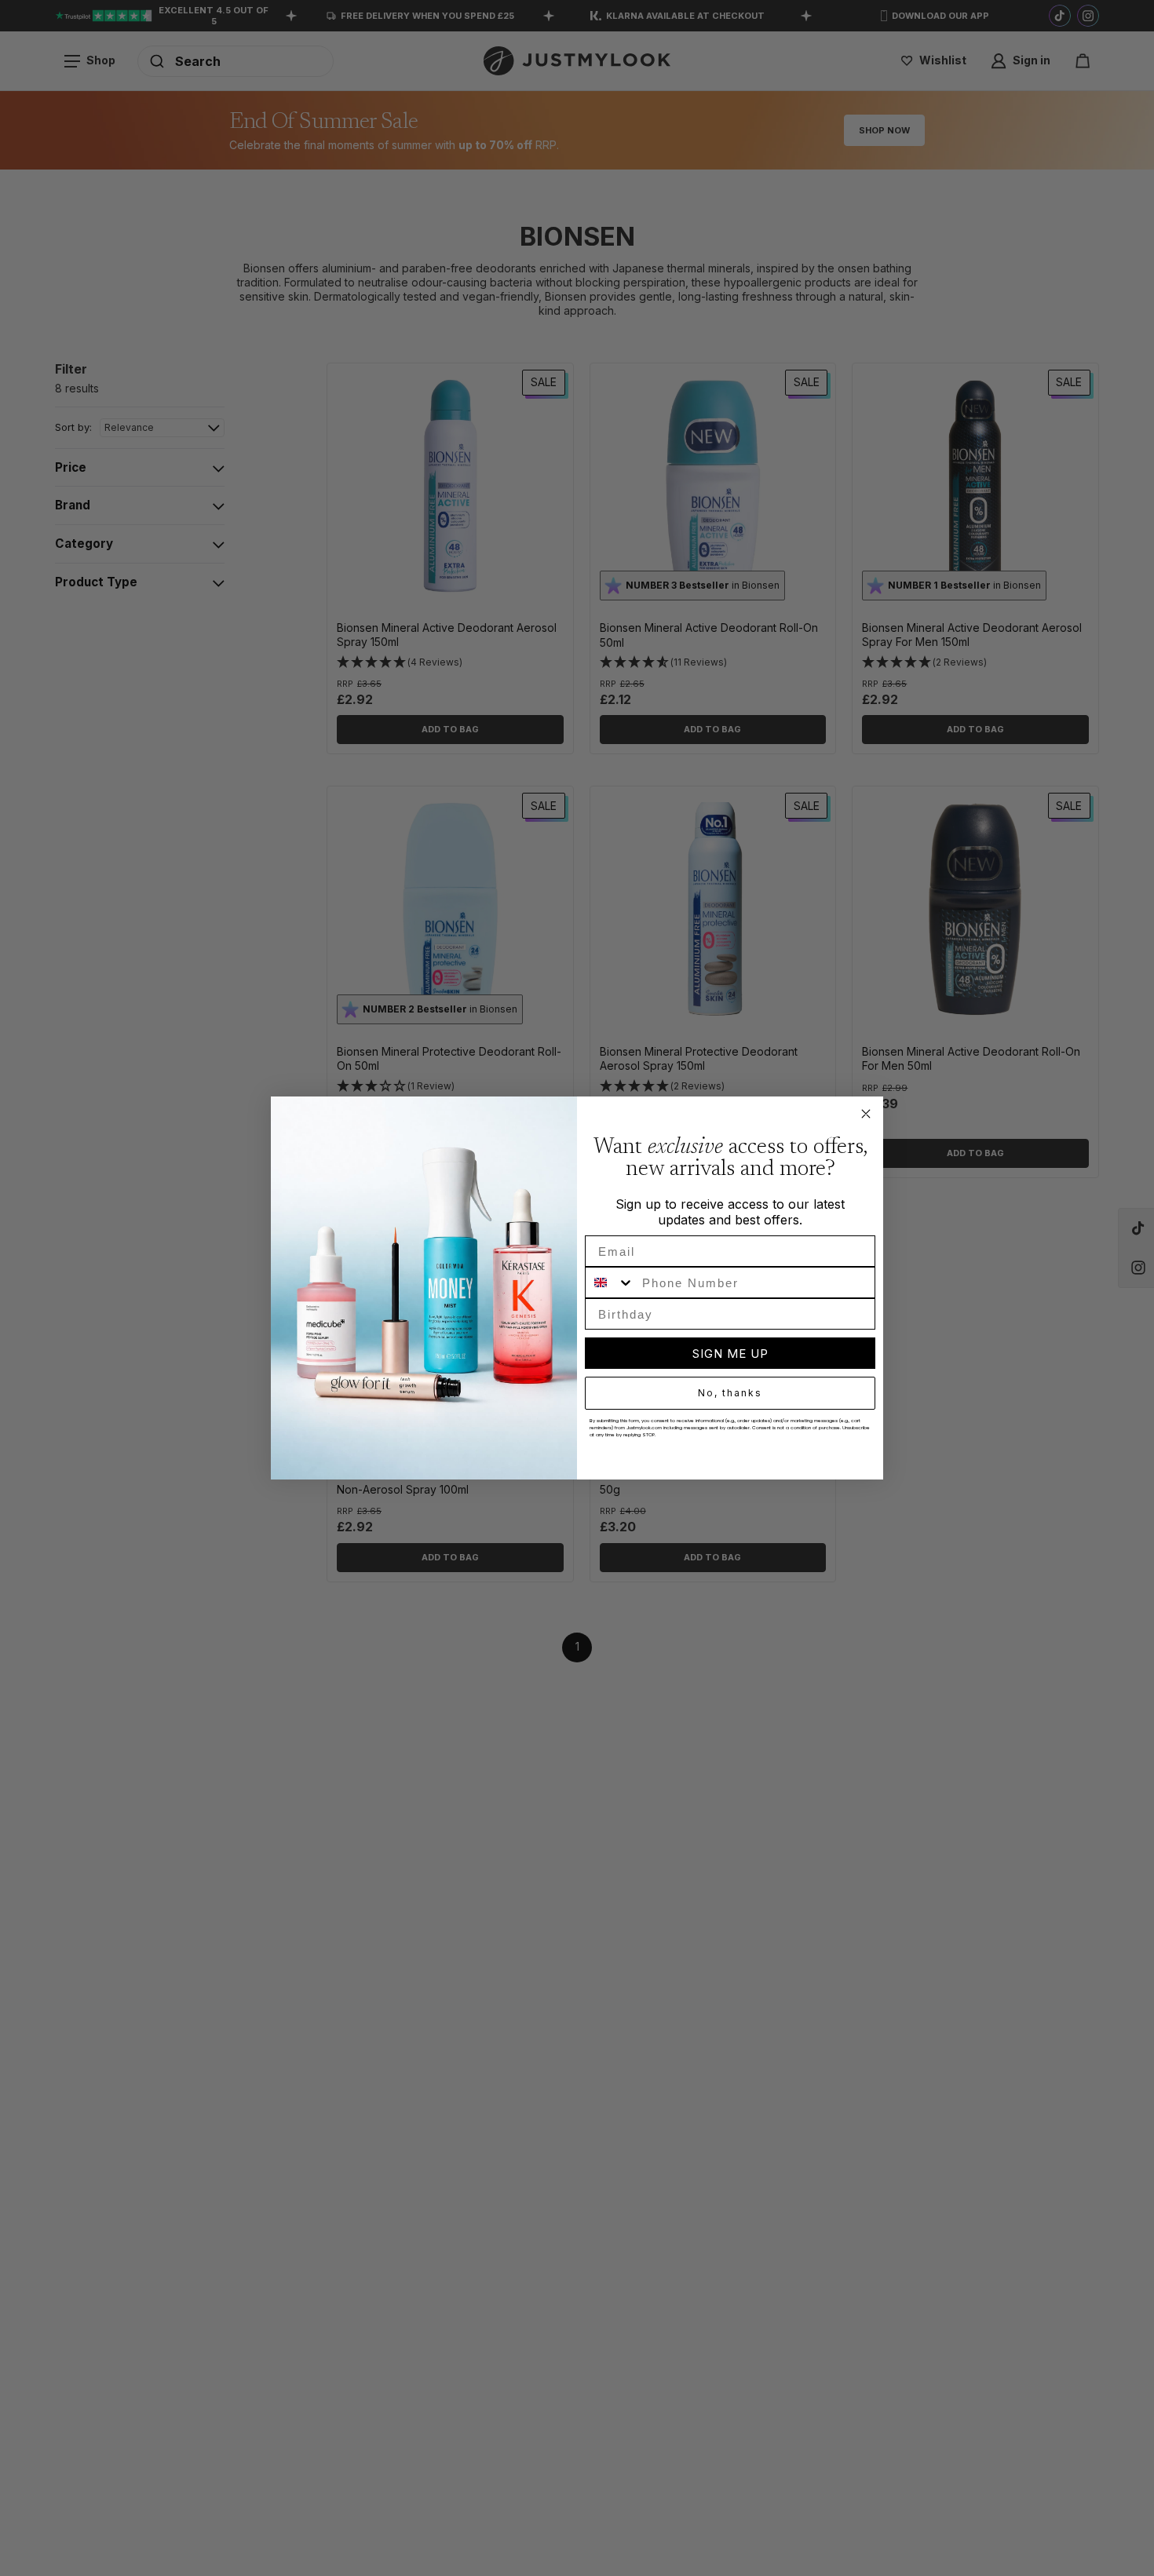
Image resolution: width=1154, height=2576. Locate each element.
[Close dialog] (866, 1114)
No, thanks (730, 1393)
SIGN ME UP (730, 1354)
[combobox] (610, 1283)
